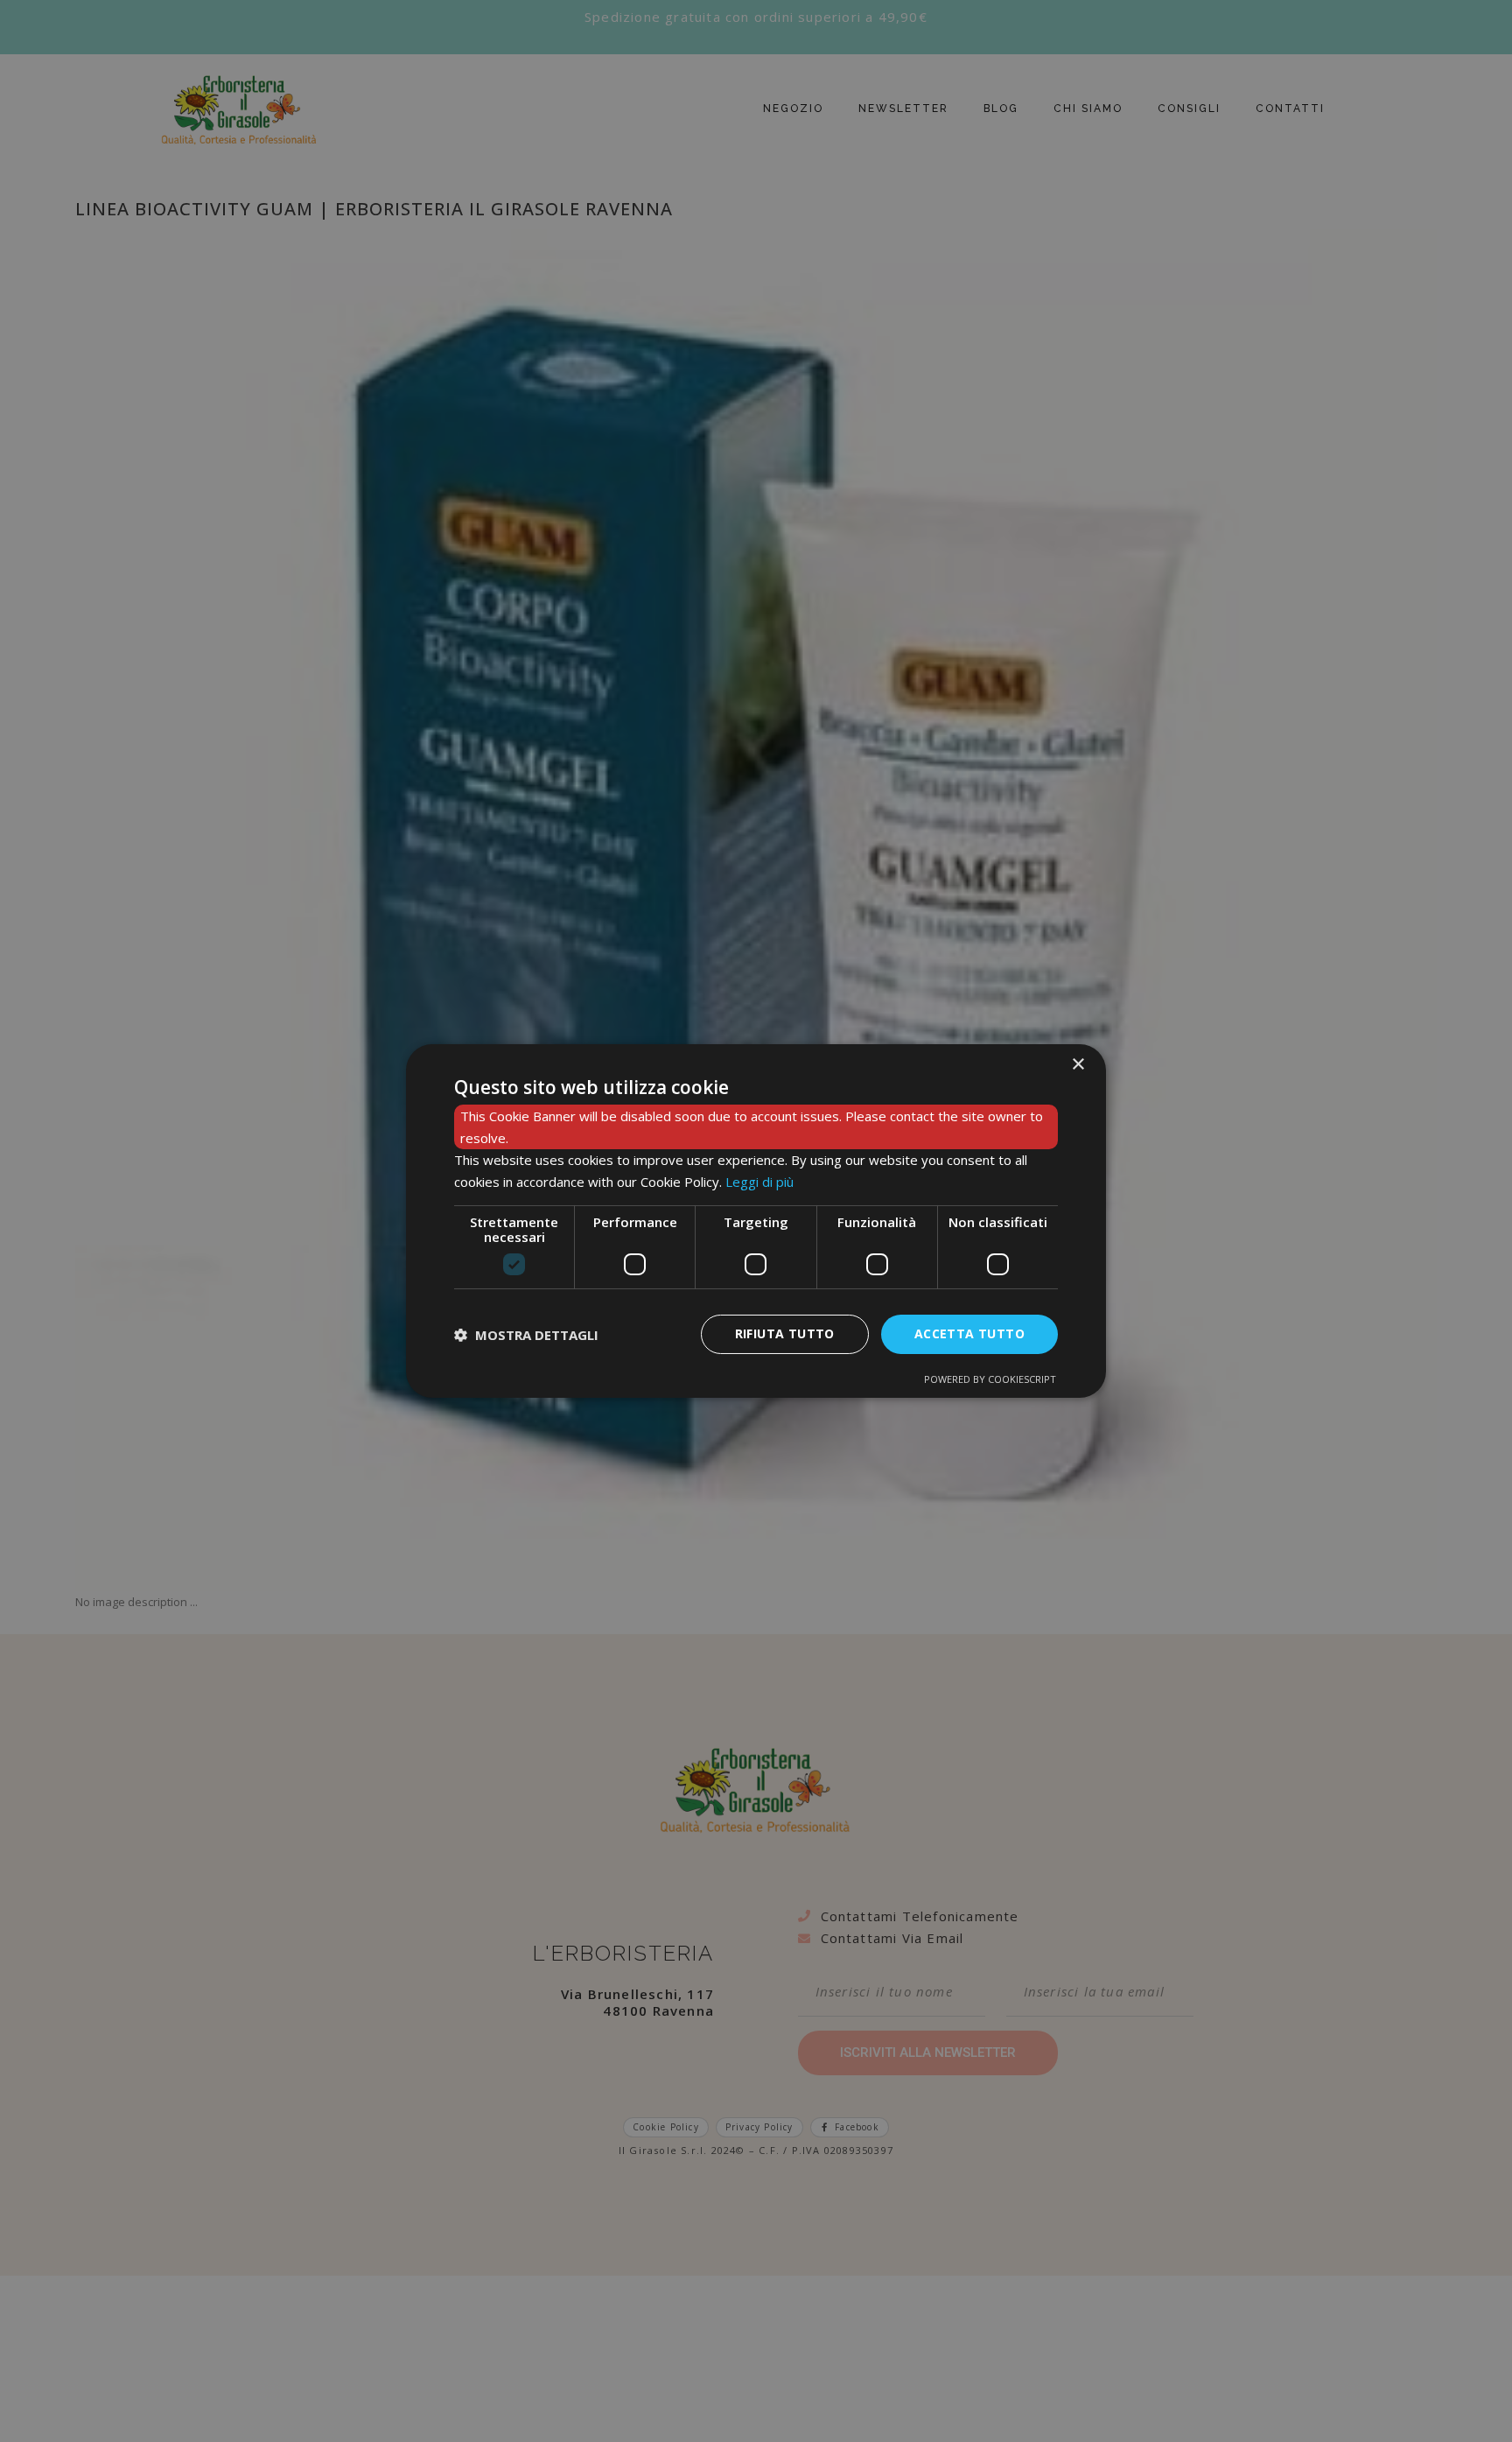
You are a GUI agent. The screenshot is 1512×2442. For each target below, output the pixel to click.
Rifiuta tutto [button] (785, 1333)
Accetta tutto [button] (969, 1333)
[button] (526, 1335)
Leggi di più (759, 1182)
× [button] (1078, 1065)
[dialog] (756, 1221)
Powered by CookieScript (990, 1379)
